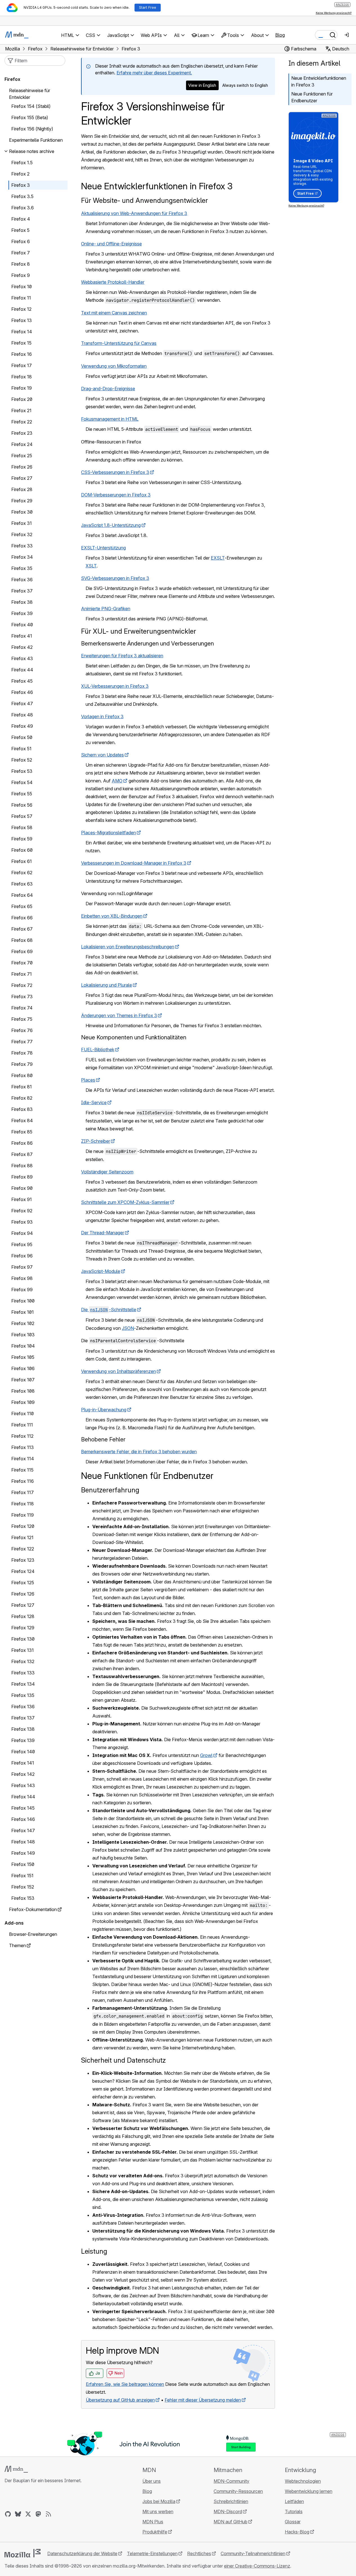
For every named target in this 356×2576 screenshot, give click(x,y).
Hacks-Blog (297, 2532)
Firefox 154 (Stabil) (31, 106)
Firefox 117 (23, 1492)
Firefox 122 (23, 1549)
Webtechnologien (303, 2481)
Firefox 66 (22, 918)
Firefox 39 (22, 613)
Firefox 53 (22, 771)
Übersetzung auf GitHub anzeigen (120, 2400)
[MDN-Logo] (16, 2469)
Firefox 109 (23, 1402)
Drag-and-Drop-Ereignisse (108, 389)
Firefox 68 (22, 940)
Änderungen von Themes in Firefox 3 (119, 1015)
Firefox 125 (23, 1583)
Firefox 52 (22, 760)
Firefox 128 (23, 1616)
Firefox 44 (22, 670)
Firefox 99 (22, 1290)
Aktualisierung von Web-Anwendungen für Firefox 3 (134, 213)
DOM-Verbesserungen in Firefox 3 (116, 495)
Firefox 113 (23, 1447)
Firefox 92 (22, 1211)
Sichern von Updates (102, 755)
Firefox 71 (22, 974)
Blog (280, 35)
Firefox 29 (22, 501)
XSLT (91, 566)
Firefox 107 (23, 1380)
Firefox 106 (23, 1368)
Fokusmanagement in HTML (110, 419)
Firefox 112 (22, 1436)
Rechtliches (199, 2553)
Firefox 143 (23, 1785)
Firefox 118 (23, 1504)
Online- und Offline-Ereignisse (111, 244)
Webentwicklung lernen (309, 2491)
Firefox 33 (22, 546)
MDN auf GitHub (230, 2522)
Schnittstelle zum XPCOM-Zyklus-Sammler (125, 1202)
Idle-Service (94, 1102)
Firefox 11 (21, 298)
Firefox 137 (23, 1718)
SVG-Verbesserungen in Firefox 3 (115, 578)
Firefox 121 (22, 1537)
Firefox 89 (22, 1177)
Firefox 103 (23, 1335)
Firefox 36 (22, 580)
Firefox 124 (23, 1571)
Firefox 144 (23, 1797)
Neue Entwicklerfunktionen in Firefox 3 (319, 81)
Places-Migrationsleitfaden (108, 833)
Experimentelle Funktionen (36, 140)
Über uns (152, 2481)
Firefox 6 (21, 241)
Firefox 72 (22, 985)
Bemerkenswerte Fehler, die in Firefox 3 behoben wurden (139, 1452)
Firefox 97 (22, 1267)
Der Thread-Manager (103, 1233)
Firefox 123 (23, 1560)
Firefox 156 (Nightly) (32, 129)
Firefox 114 (23, 1459)
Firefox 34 (22, 557)
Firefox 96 (22, 1256)
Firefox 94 (22, 1233)
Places (88, 1080)
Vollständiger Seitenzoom (107, 1172)
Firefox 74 (22, 1008)
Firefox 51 (21, 749)
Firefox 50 (22, 737)
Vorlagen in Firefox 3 (102, 716)
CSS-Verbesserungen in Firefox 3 (115, 472)
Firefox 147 (23, 1831)
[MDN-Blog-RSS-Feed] (48, 2514)
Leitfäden (294, 2501)
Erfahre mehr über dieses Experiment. (154, 73)
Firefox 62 (22, 873)
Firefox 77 (22, 1042)
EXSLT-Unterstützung (103, 548)
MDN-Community (231, 2481)
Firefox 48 (22, 715)
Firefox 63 (22, 884)
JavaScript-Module (101, 1271)
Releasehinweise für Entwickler (30, 94)
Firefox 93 (22, 1222)
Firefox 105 (23, 1357)
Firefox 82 (22, 1098)
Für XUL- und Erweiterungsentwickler (139, 631)
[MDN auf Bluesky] (18, 2514)
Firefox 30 (22, 512)
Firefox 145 (23, 1808)
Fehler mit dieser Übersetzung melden (203, 2400)
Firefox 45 (22, 681)
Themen (17, 1945)
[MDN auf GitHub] (8, 2514)
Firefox (12, 79)
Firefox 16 (22, 354)
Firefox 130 (23, 1639)
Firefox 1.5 (22, 163)
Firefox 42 (22, 647)
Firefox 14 (22, 332)
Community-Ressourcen (238, 2491)
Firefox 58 (22, 827)
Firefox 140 (23, 1752)
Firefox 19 (22, 388)
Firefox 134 (23, 1684)
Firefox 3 (21, 185)
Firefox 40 (22, 625)
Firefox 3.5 (22, 196)
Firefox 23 (22, 433)
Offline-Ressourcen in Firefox (111, 442)
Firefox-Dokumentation (33, 1909)
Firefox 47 (22, 704)
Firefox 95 (22, 1244)
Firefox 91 (22, 1199)
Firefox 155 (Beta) (30, 117)
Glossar (293, 2522)
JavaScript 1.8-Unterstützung (111, 525)
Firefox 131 (23, 1650)
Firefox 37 (22, 591)
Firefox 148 (23, 1842)
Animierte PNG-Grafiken (106, 609)
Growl (206, 1755)
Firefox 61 (22, 861)
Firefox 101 (23, 1312)
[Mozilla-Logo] (23, 2553)
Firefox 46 (22, 692)
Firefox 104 (23, 1346)
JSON (128, 1328)
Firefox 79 (22, 1064)
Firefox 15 (21, 343)
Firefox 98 (22, 1278)
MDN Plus (153, 2522)
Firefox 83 (22, 1109)
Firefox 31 (22, 523)
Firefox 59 (22, 839)
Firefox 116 (23, 1481)
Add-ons (14, 1923)
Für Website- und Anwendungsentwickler (145, 200)
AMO (117, 781)
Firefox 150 (23, 1864)
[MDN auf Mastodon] (38, 2514)
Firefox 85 (22, 1132)
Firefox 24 (22, 444)
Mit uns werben (158, 2511)
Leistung (94, 2251)
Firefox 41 (22, 636)
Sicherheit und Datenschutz (123, 2060)
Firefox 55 (22, 794)
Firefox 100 (23, 1301)
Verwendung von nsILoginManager (117, 893)
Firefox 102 (23, 1323)
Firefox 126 (23, 1594)
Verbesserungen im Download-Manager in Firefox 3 (134, 863)
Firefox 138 (23, 1729)
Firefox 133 (23, 1673)
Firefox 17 (22, 365)
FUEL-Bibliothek (98, 1050)
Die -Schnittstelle (109, 1310)
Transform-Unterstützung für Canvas (119, 343)
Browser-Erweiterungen (33, 1934)
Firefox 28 (22, 489)
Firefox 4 (21, 219)
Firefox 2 (20, 174)
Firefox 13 (22, 320)
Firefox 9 (21, 275)
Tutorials (294, 2511)
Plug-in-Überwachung (104, 1410)
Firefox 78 (22, 1053)
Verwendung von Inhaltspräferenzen (118, 1371)
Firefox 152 (23, 1887)
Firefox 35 (22, 568)
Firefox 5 (20, 230)
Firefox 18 (22, 377)
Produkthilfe (155, 2532)
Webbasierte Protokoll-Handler (113, 282)
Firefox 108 (23, 1391)
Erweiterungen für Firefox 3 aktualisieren (122, 656)
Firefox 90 (22, 1188)
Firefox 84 (22, 1121)
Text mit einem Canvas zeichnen (114, 313)
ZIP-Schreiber (96, 1141)
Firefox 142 (23, 1774)
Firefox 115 (22, 1470)
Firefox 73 (22, 997)
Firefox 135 (23, 1695)
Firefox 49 (22, 726)
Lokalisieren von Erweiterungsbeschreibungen (128, 947)
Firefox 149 (23, 1853)
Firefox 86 (22, 1143)
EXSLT (218, 558)
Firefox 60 (22, 850)
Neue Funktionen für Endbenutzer (312, 97)
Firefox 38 (22, 602)
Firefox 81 (22, 1087)
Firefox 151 (22, 1876)
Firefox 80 (22, 1075)
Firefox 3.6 (23, 208)
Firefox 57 (22, 816)
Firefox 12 (21, 309)
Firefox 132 (23, 1661)
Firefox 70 (22, 963)
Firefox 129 (23, 1628)
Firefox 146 (23, 1819)
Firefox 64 (22, 895)
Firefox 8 (21, 264)
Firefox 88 (22, 1166)
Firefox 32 (22, 534)
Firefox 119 (23, 1515)
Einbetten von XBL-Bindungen (112, 916)
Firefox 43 (22, 658)
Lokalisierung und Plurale (107, 985)
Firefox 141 (23, 1763)
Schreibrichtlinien (231, 2501)
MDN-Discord (228, 2511)
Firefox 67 (22, 929)
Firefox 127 (23, 1605)
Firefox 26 (22, 467)
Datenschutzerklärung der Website (82, 2553)
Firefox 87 (22, 1154)
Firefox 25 (22, 456)
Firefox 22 (22, 422)
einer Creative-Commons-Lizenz (257, 2566)
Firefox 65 (22, 906)
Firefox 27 (22, 478)
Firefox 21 (21, 411)
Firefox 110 (23, 1414)
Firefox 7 (21, 253)
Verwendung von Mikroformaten (114, 366)
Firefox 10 (22, 287)
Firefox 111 (22, 1425)
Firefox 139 (23, 1740)
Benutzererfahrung (110, 1490)
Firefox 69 (22, 951)
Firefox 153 (23, 1898)
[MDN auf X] (28, 2514)
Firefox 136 (23, 1707)
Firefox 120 (23, 1526)
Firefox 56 (22, 805)
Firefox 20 (22, 399)
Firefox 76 (22, 1030)
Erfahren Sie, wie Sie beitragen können (125, 2384)
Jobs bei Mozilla (159, 2501)
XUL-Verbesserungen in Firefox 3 (115, 686)
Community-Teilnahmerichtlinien (253, 2553)
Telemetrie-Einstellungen (152, 2553)
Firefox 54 (22, 782)
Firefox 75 (22, 1019)
